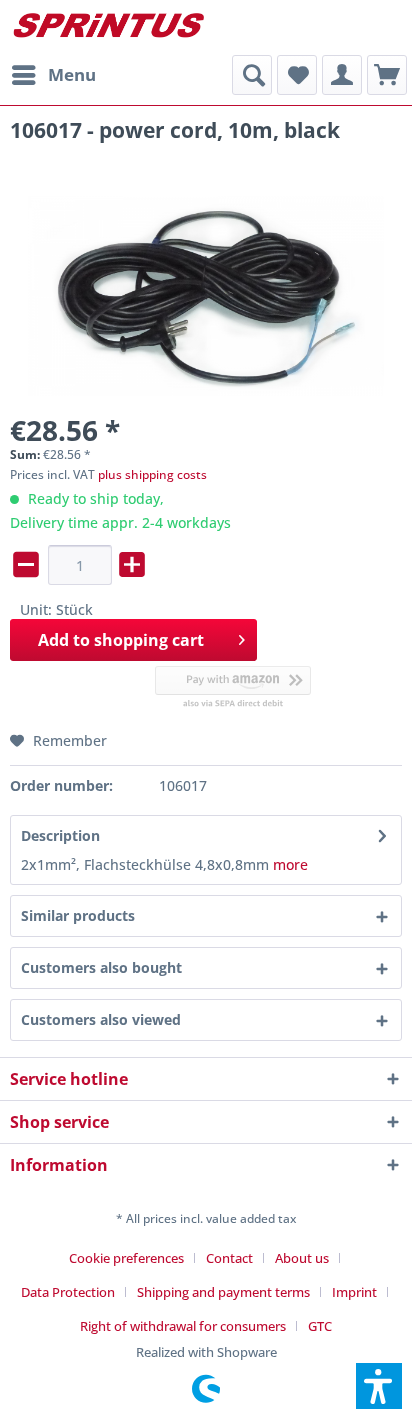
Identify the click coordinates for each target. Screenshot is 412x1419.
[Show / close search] (252, 75)
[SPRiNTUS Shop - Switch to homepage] (108, 27)
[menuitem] (53, 75)
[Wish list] (297, 75)
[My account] (342, 75)
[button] (379, 1386)
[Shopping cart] (387, 75)
